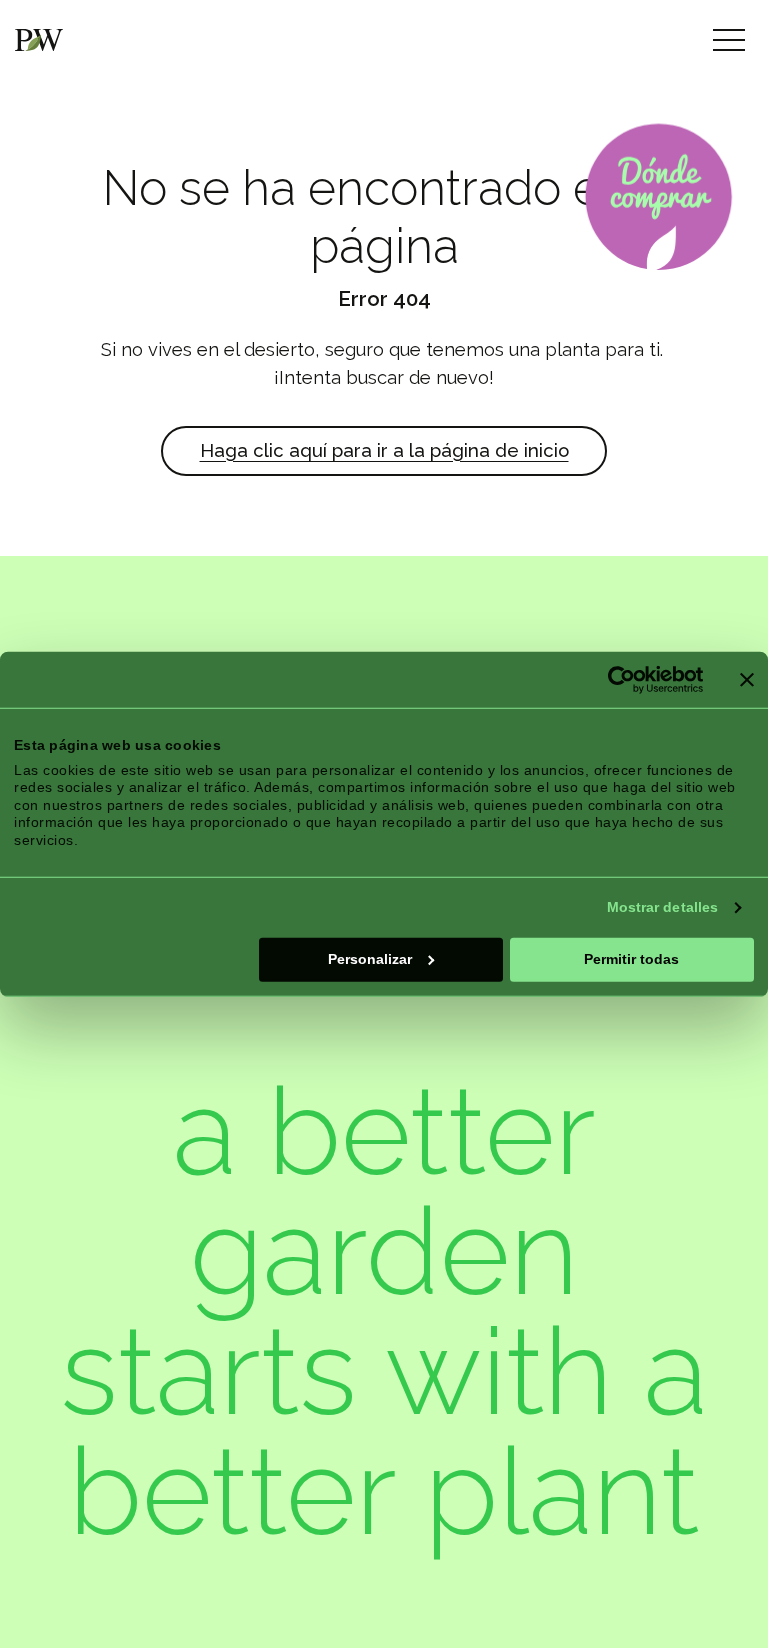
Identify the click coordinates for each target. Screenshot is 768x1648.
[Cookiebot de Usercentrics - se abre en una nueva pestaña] (615, 680)
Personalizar (370, 959)
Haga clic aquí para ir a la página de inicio (384, 450)
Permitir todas (631, 959)
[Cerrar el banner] (747, 680)
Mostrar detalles (663, 907)
